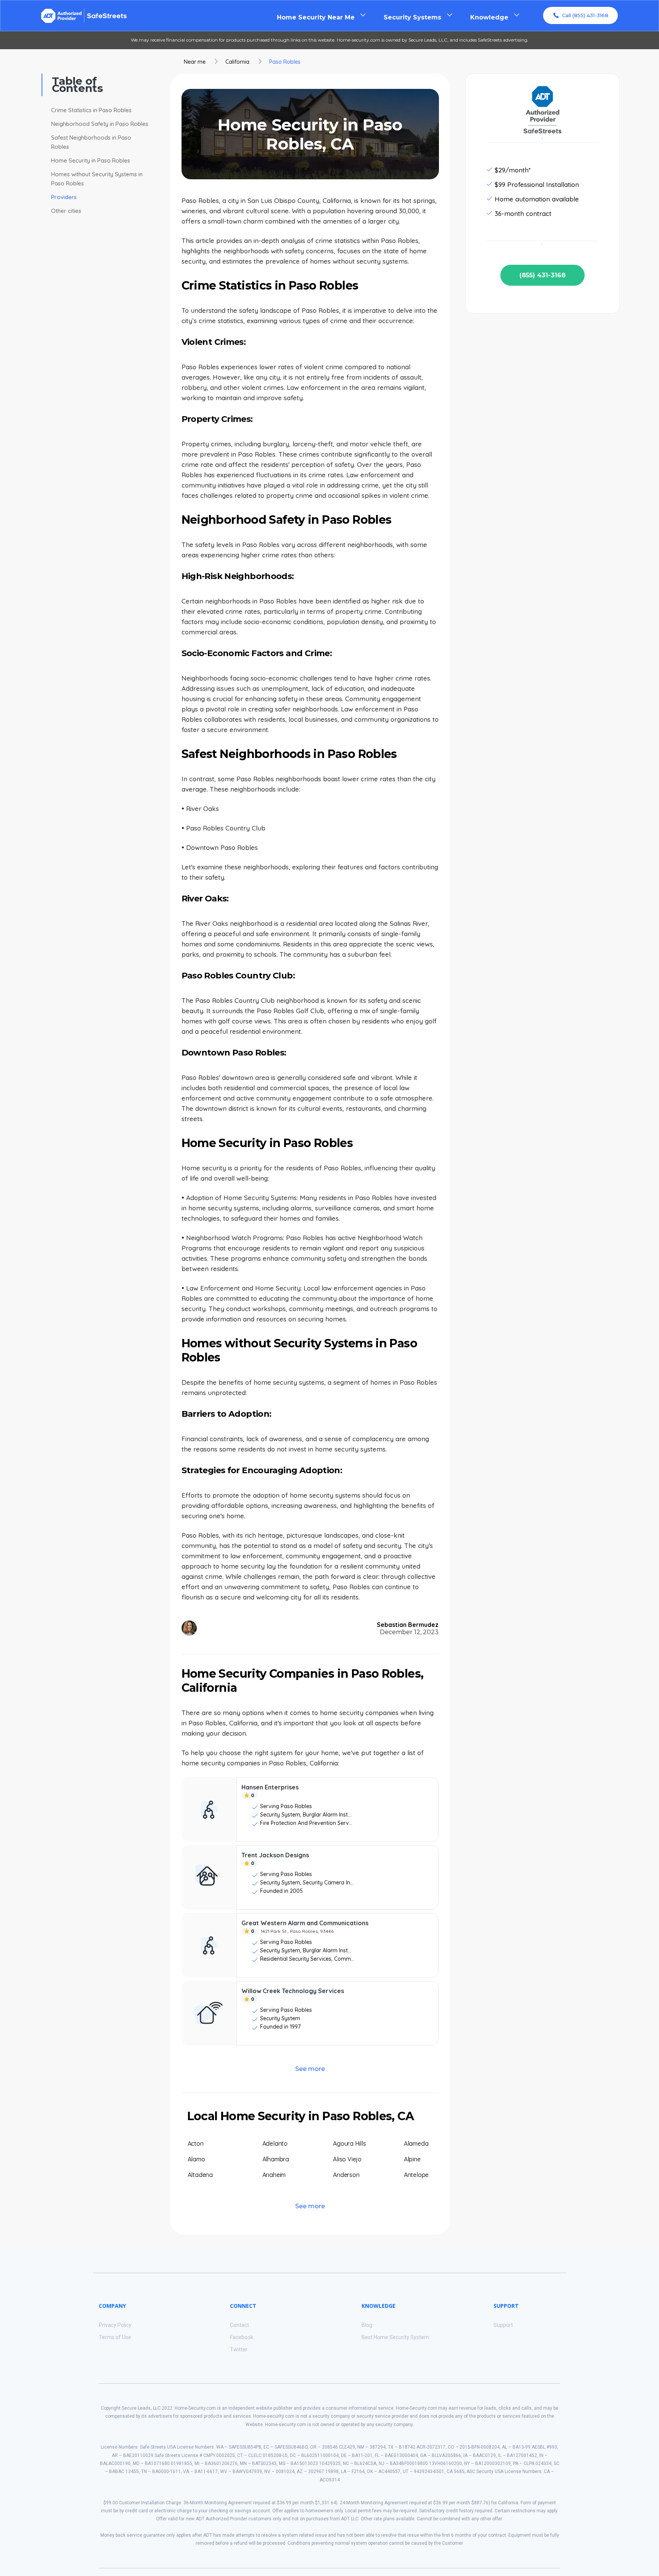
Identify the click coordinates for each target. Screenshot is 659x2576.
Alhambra (276, 2159)
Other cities (66, 211)
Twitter (239, 2349)
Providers (64, 197)
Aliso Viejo (347, 2159)
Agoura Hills (350, 2143)
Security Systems (412, 17)
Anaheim (274, 2175)
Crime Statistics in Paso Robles (91, 110)
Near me (195, 62)
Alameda (416, 2143)
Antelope (416, 2175)
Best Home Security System (395, 2337)
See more (310, 2069)
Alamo (196, 2159)
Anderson (346, 2175)
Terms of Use (115, 2337)
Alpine (412, 2159)
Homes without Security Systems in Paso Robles (97, 179)
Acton (196, 2143)
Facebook (242, 2337)
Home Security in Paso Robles (91, 160)
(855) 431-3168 (542, 275)
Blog (367, 2325)
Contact (239, 2325)
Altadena (200, 2175)
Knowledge (489, 17)
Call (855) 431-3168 (585, 15)
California (237, 62)
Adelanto (275, 2143)
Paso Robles (285, 62)
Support (503, 2325)
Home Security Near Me (316, 17)
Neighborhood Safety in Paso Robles (100, 124)
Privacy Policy (115, 2325)
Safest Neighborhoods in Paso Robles (91, 142)
